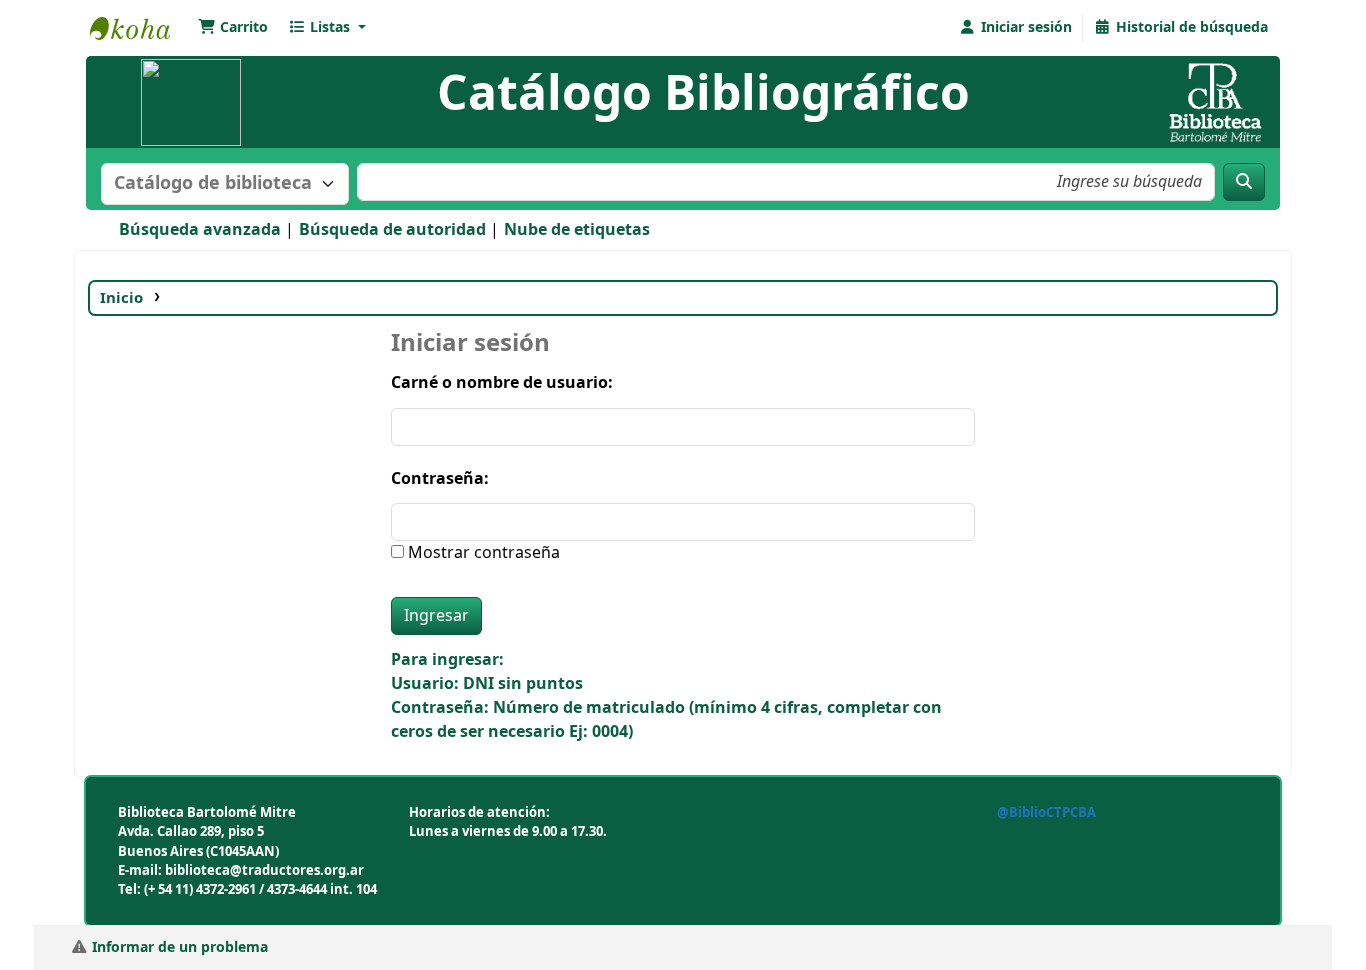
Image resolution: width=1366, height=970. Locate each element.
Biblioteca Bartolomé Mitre (140, 28)
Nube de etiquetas (577, 230)
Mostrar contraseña (482, 553)
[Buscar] (1244, 182)
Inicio (121, 298)
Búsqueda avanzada (200, 230)
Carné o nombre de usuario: (502, 383)
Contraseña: (440, 479)
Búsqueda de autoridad (392, 230)
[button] (233, 28)
